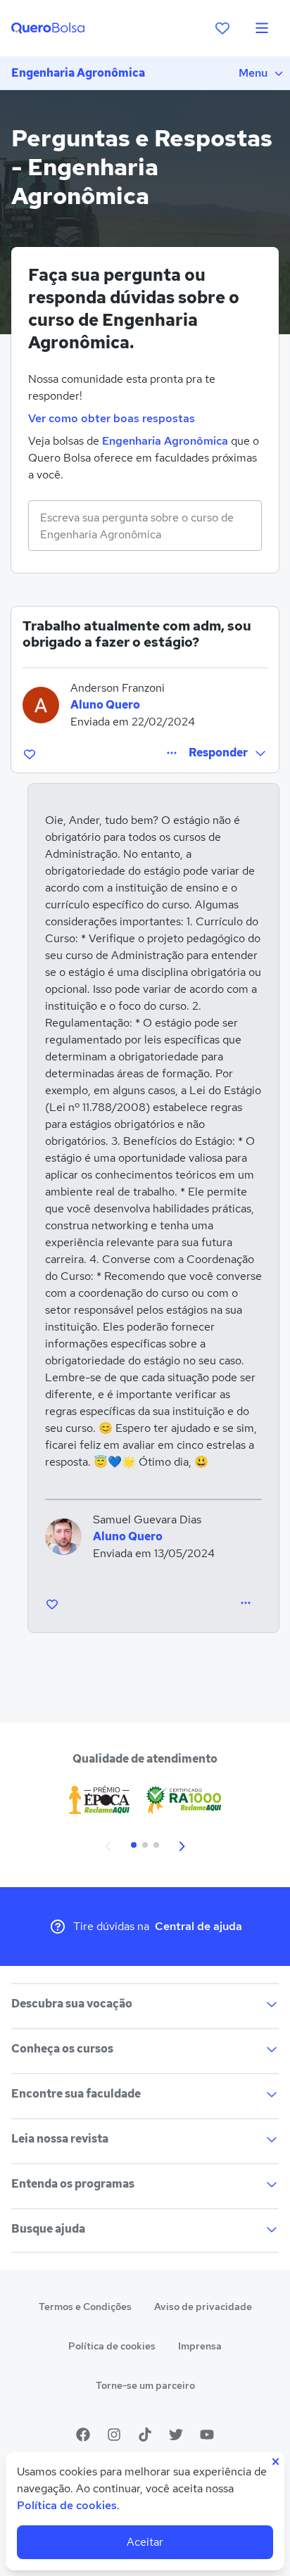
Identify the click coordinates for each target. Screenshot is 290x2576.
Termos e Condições (85, 2307)
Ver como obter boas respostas (112, 418)
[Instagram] (114, 2435)
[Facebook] (83, 2435)
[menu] (262, 28)
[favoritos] (222, 28)
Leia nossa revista (60, 2139)
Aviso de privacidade (203, 2307)
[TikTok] (145, 2435)
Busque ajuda (48, 2229)
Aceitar (145, 2542)
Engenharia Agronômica (78, 73)
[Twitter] (176, 2435)
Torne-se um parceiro (145, 2385)
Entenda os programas (73, 2184)
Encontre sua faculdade (76, 2094)
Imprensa (200, 2346)
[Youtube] (207, 2435)
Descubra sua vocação (72, 2004)
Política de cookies (112, 2346)
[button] (228, 753)
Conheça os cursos (62, 2049)
